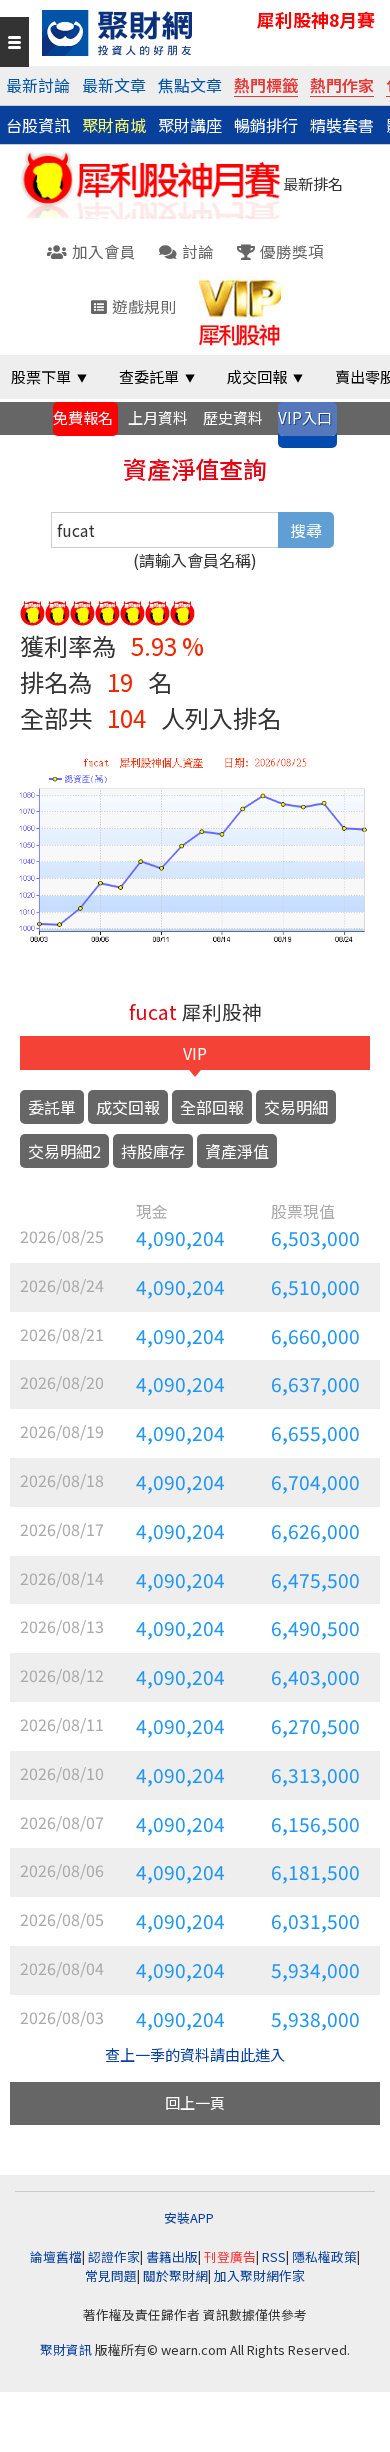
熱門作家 (342, 85)
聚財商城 (114, 125)
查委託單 (149, 376)
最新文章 (114, 85)
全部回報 (212, 1107)
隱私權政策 (324, 2256)
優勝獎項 (292, 251)
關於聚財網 (175, 2275)
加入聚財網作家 (259, 2275)
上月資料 (158, 417)
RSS (274, 2256)
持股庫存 (153, 1151)
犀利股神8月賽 (316, 19)
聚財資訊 (66, 2349)
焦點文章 (190, 85)
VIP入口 (305, 417)
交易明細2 (64, 1151)
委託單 (52, 1107)
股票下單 (41, 376)
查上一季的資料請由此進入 (195, 2054)
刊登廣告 (230, 2256)
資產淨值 (237, 1151)
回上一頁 (195, 2102)
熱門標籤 (266, 85)
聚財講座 (190, 125)
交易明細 (296, 1107)
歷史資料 (233, 417)
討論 (198, 251)
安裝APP (190, 2217)
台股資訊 (38, 125)
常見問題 (111, 2275)
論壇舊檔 (56, 2256)
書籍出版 (172, 2256)
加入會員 (104, 251)
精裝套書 (342, 125)
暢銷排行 (266, 125)
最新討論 (38, 85)
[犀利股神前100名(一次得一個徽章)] (32, 609)
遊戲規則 (144, 306)
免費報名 (83, 417)
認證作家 (114, 2256)
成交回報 (257, 376)
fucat (153, 1011)
